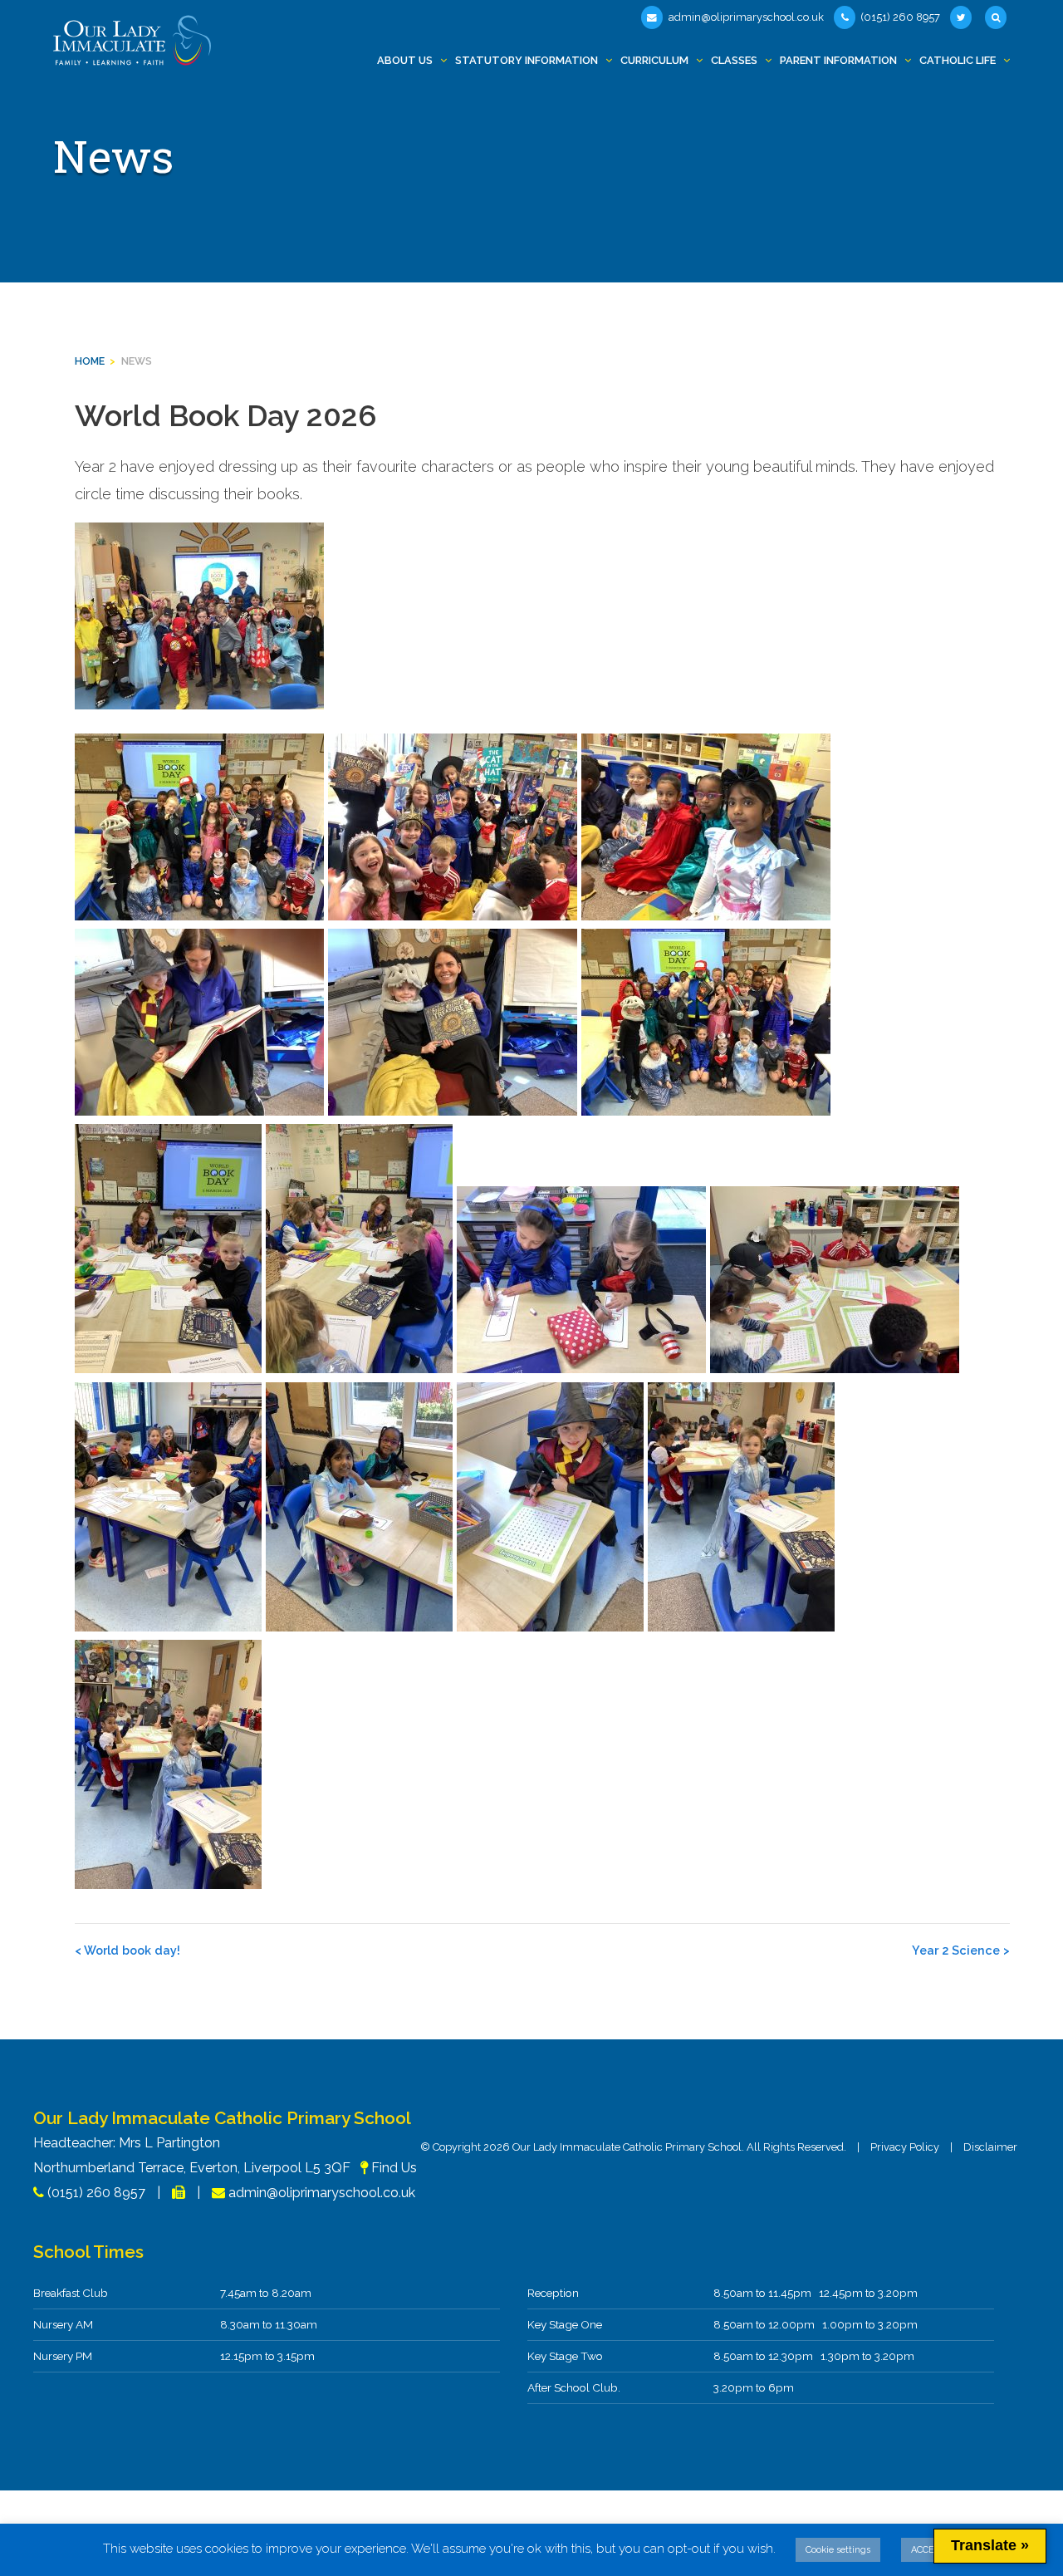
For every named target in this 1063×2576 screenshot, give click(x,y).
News (137, 361)
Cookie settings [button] (838, 2550)
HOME (90, 361)
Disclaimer (990, 2147)
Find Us (394, 2168)
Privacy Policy (905, 2147)
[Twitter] (963, 17)
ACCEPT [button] (928, 2550)
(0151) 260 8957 (899, 17)
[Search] (997, 17)
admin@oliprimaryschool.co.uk (745, 17)
